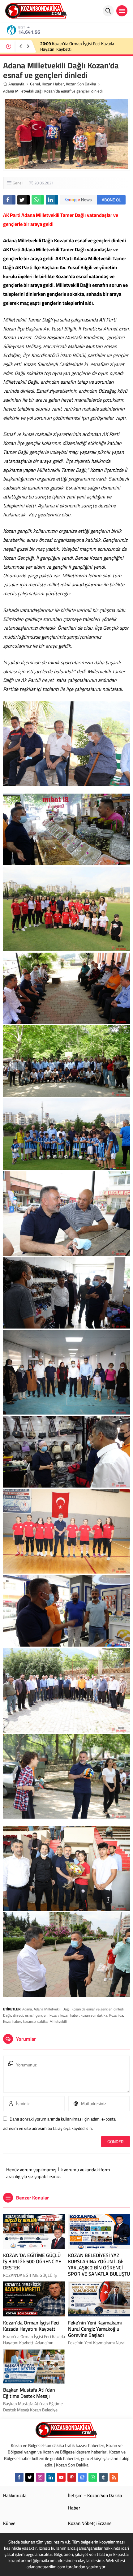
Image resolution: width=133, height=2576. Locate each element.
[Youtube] (61, 2477)
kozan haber (70, 2015)
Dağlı (7, 2015)
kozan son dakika (94, 2015)
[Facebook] (19, 2477)
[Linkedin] (51, 2477)
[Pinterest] (72, 2477)
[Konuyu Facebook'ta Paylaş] (9, 200)
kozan (54, 2015)
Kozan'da (116, 2015)
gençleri (42, 2015)
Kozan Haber (53, 84)
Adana (27, 2009)
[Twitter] (30, 2477)
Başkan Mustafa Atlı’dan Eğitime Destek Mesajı (29, 2393)
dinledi (18, 2015)
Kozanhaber (12, 2021)
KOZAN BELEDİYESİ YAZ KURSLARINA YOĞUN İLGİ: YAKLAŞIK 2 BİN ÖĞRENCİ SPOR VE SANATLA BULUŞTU (81, 49)
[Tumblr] (103, 2477)
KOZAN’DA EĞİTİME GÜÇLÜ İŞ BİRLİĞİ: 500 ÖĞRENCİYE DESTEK (32, 2261)
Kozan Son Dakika (81, 84)
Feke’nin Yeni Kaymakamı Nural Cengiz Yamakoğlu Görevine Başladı (95, 2329)
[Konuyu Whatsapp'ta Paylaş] (38, 200)
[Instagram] (40, 2477)
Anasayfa (16, 84)
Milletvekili (58, 2021)
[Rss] (114, 2477)
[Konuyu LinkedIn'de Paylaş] (52, 200)
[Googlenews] (82, 2477)
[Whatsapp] (93, 2477)
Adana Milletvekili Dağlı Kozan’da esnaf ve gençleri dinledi (79, 2009)
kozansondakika (35, 2021)
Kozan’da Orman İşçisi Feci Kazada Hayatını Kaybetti (31, 2326)
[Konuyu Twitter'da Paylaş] (24, 200)
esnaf (29, 2015)
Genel (35, 84)
